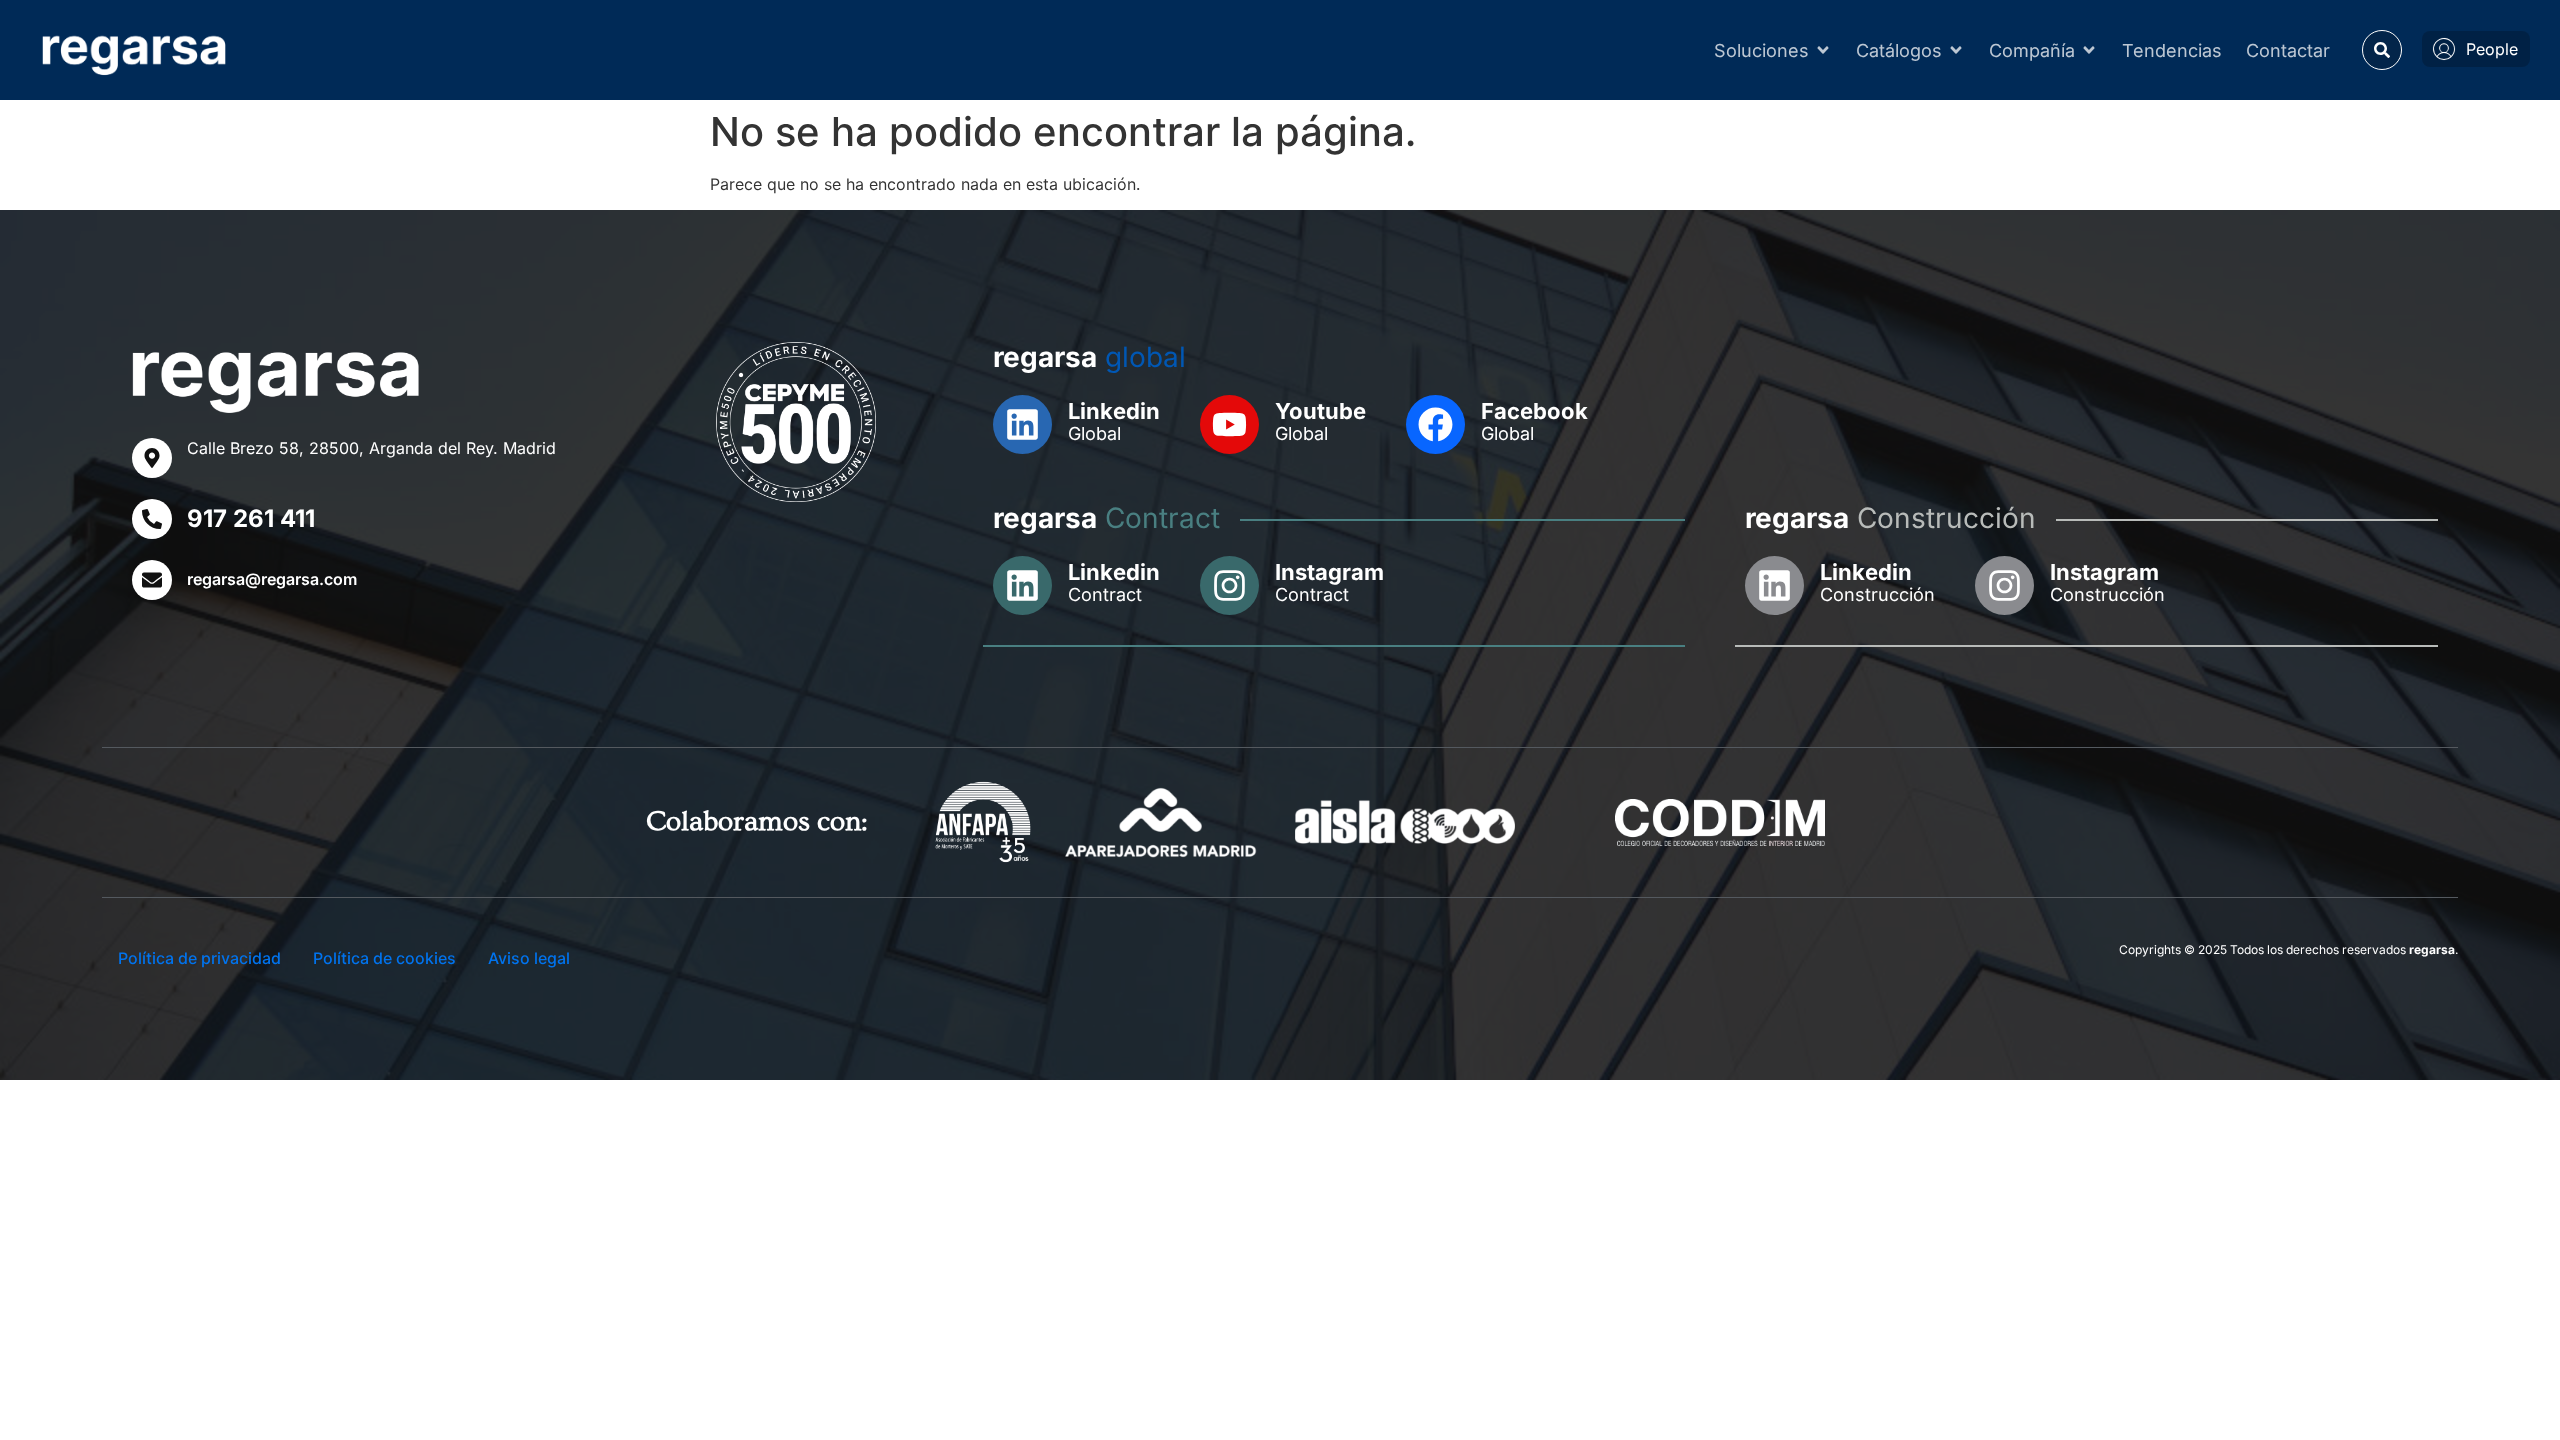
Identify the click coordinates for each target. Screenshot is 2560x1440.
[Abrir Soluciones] (1823, 50)
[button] (2382, 50)
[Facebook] (1435, 424)
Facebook (1534, 411)
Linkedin (1114, 411)
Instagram (1329, 572)
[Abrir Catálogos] (1956, 50)
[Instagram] (1229, 585)
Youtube (1320, 411)
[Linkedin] (1022, 424)
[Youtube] (1229, 424)
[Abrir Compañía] (2089, 50)
